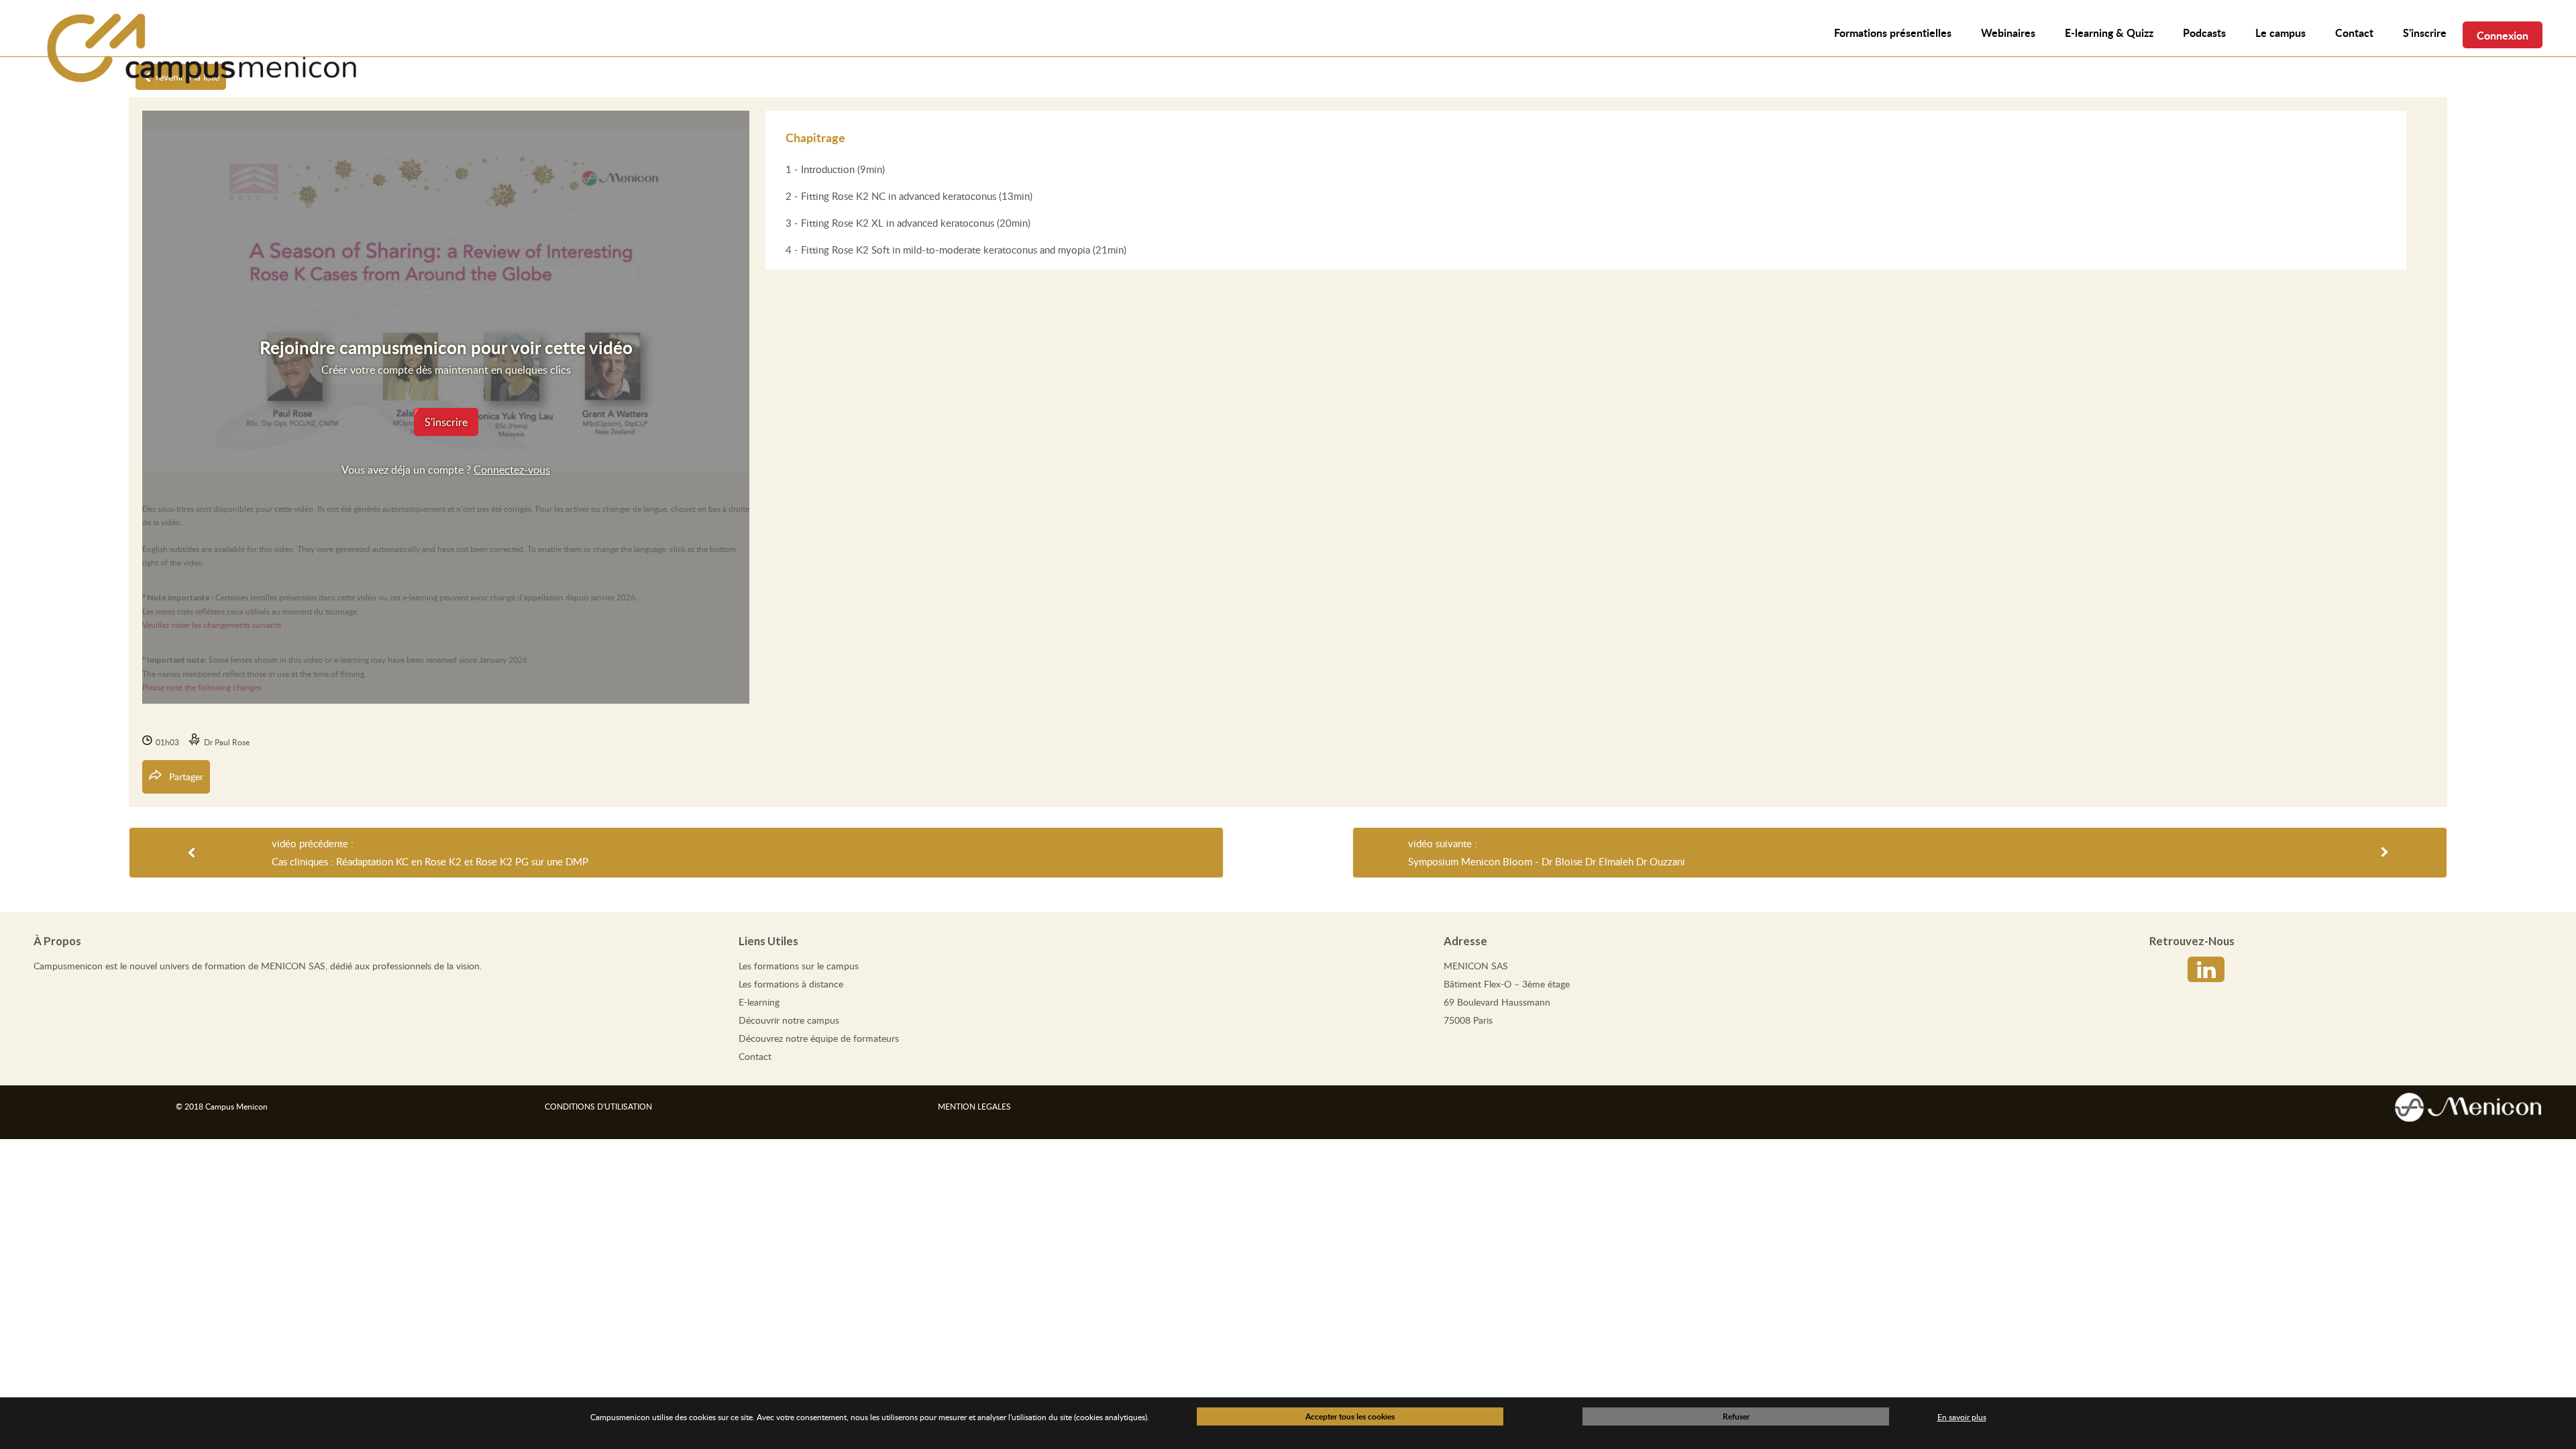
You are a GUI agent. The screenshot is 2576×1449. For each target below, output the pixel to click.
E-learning (759, 1002)
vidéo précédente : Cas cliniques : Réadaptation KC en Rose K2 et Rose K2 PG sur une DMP (430, 852)
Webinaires (2008, 33)
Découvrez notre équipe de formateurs (819, 1038)
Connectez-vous (512, 470)
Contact (755, 1056)
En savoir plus (1962, 1417)
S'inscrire (2425, 33)
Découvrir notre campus (789, 1020)
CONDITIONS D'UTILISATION (598, 1106)
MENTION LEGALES (974, 1106)
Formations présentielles (1893, 33)
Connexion (2503, 35)
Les (799, 966)
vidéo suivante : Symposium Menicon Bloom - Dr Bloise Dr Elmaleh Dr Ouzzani (1547, 852)
